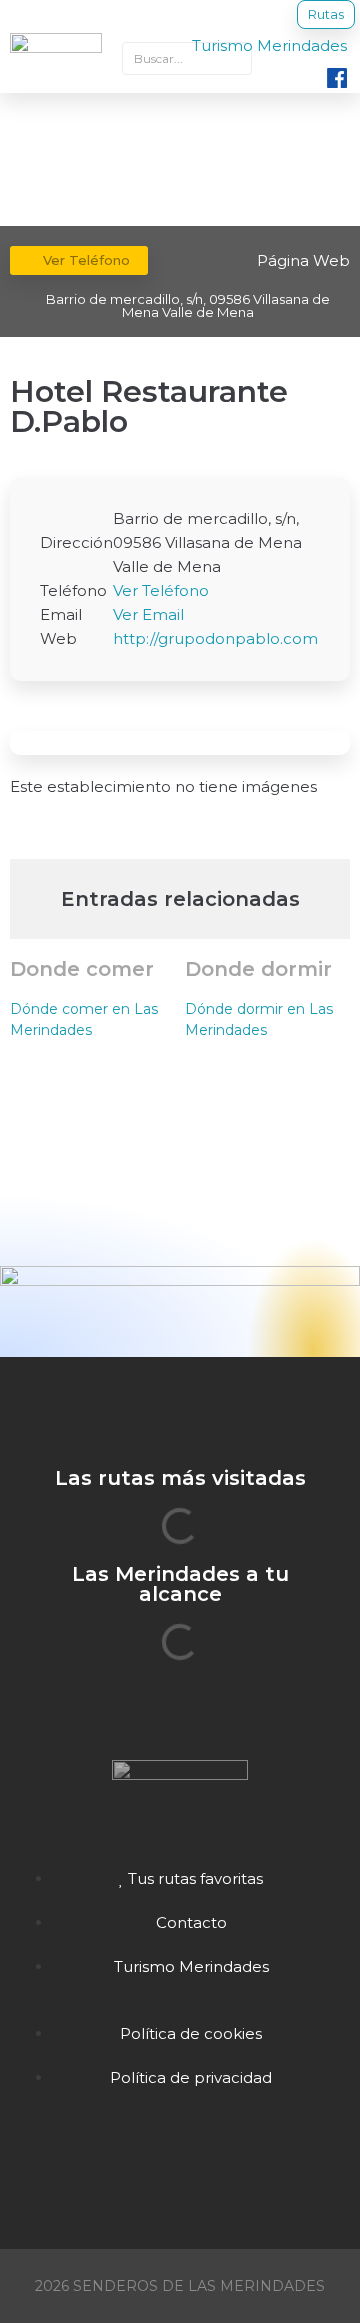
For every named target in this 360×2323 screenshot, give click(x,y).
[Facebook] (180, 2157)
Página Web (303, 260)
